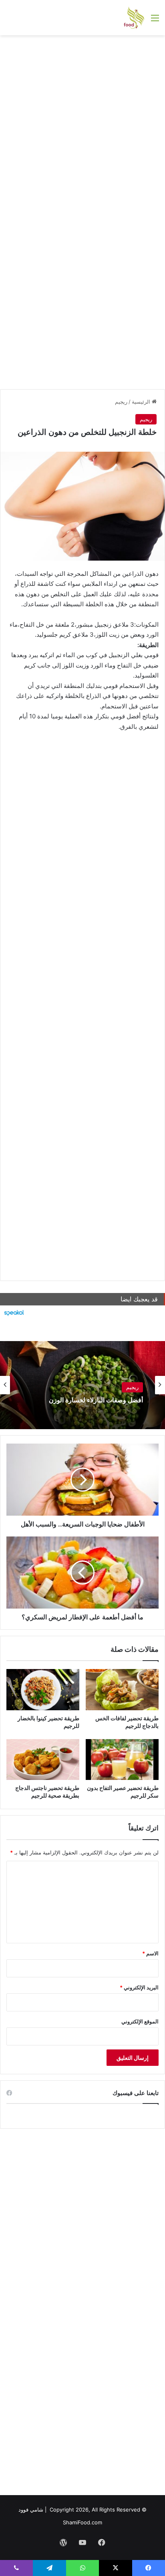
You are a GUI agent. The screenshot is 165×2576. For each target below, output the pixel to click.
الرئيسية (142, 402)
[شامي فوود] (134, 18)
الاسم (150, 1953)
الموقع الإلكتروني (140, 2021)
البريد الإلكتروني (139, 1987)
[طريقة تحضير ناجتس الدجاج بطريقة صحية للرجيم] (43, 1760)
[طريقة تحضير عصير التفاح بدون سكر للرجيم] (122, 1760)
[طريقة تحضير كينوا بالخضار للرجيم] (43, 1690)
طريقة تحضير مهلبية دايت (109, 1401)
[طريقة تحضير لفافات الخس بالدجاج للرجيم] (122, 1690)
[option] (82, 1385)
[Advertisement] (82, 126)
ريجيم (121, 402)
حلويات (131, 1388)
